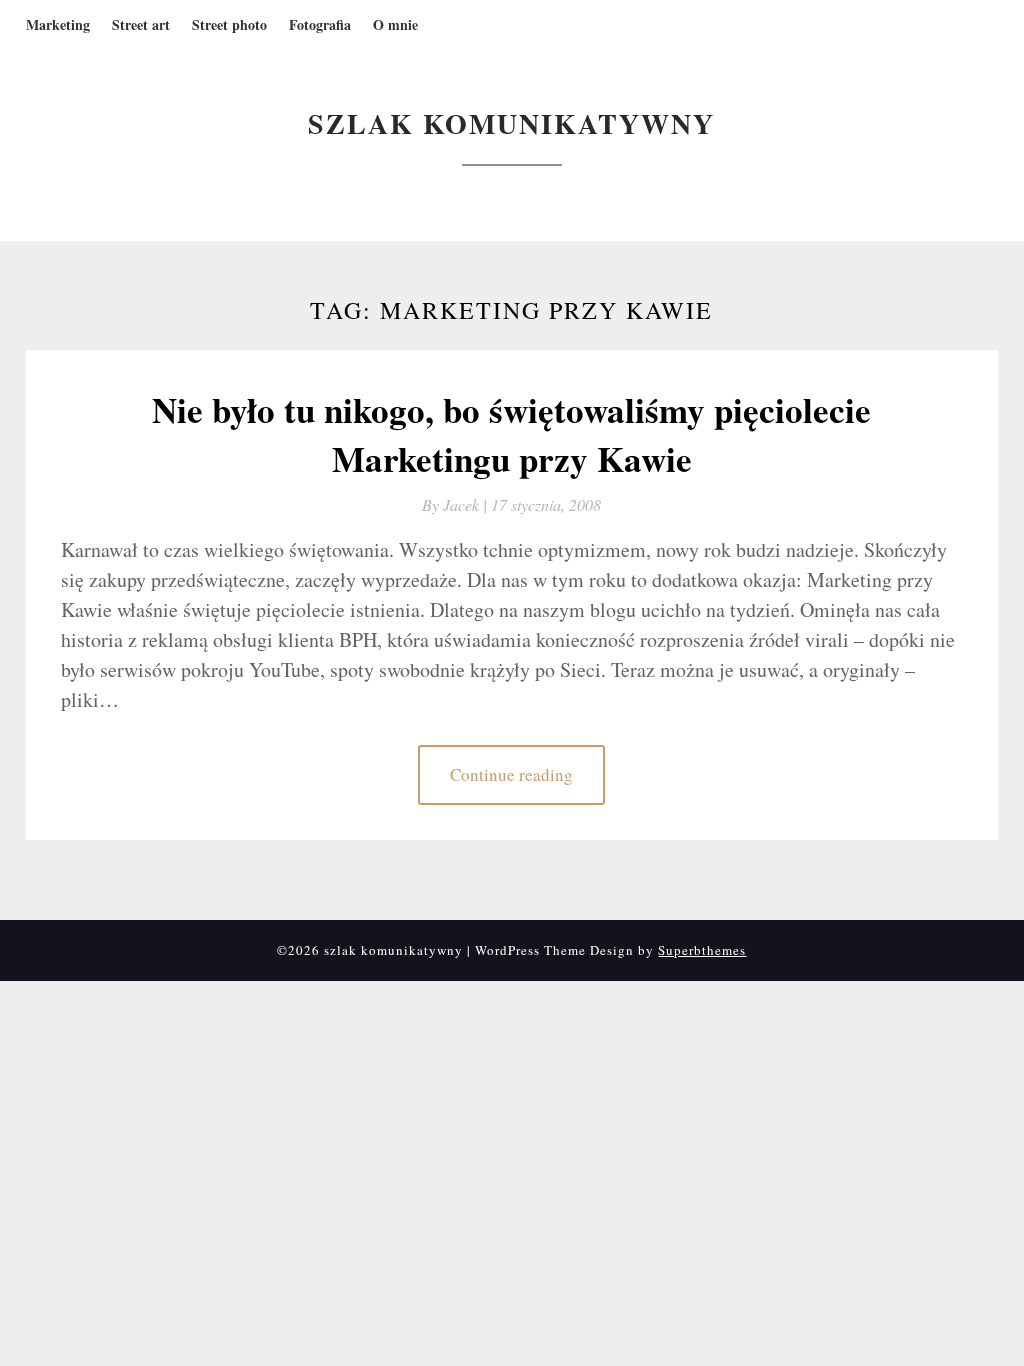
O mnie (395, 24)
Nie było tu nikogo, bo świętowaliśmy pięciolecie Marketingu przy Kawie (511, 434)
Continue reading (511, 774)
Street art (141, 24)
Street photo (229, 24)
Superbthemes (702, 950)
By (456, 504)
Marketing (58, 24)
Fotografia (320, 24)
